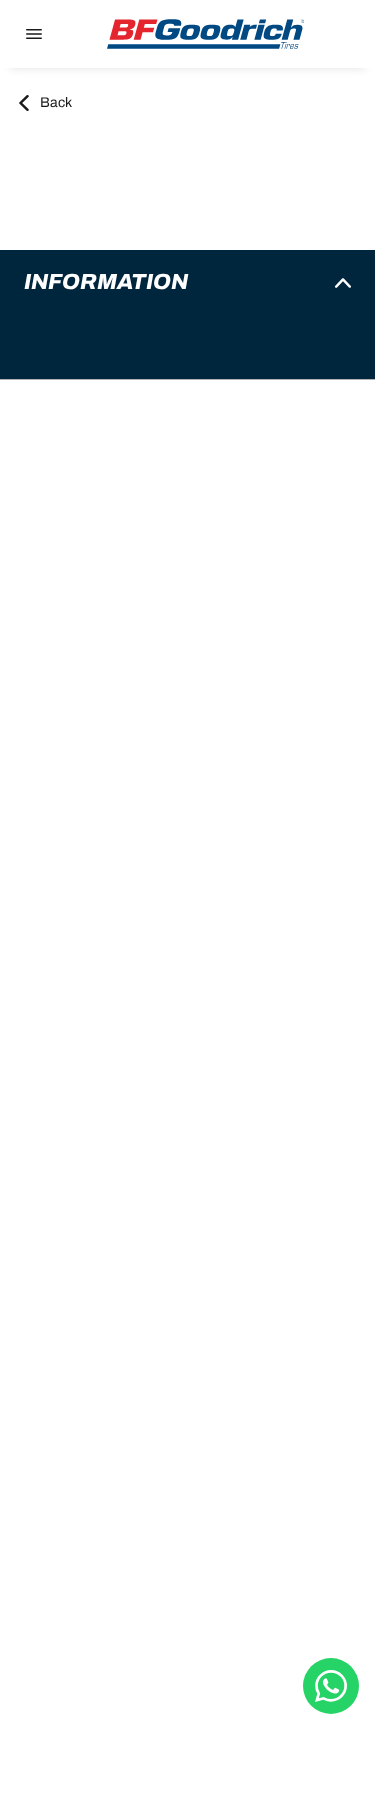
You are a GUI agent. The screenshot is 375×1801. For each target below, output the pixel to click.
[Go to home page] (206, 34)
